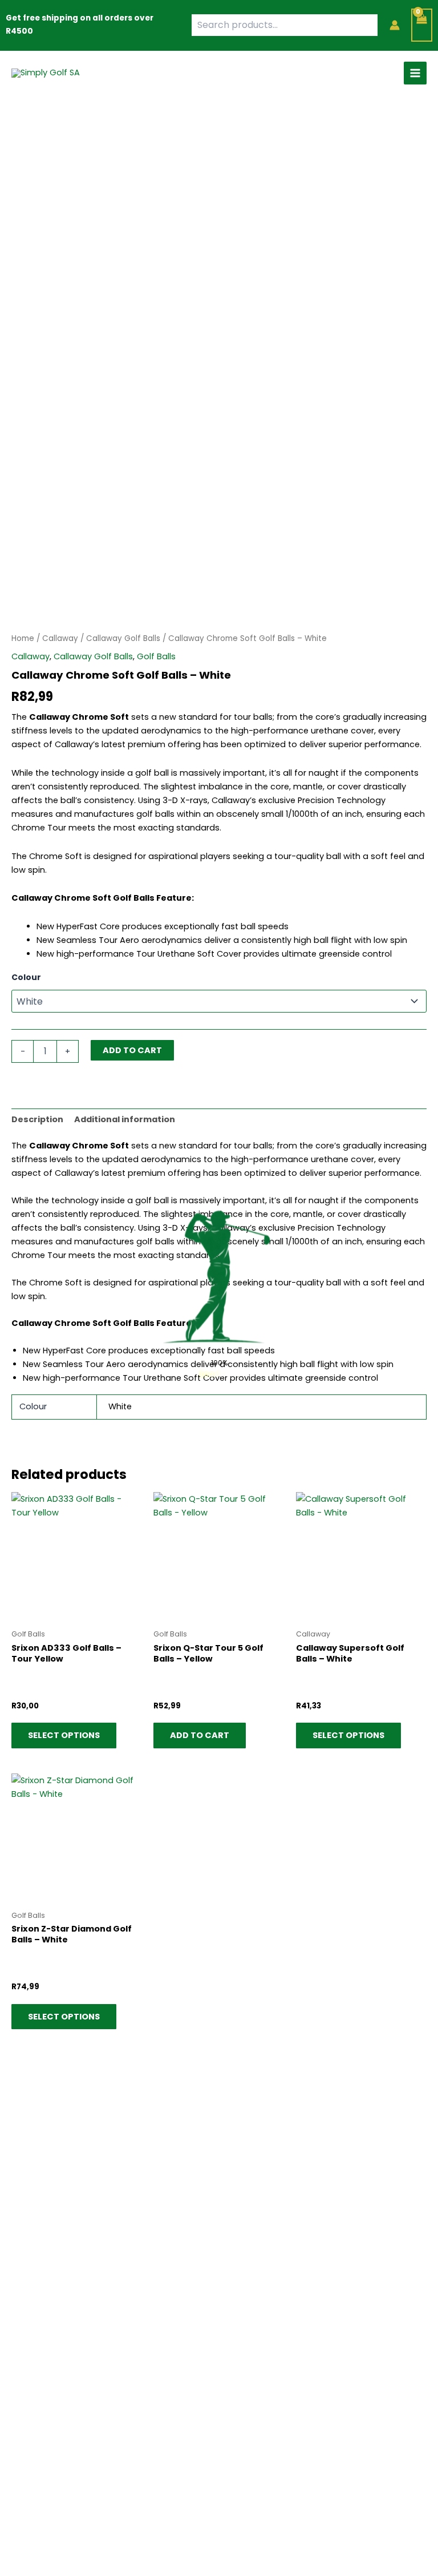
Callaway (60, 638)
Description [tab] (37, 1119)
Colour (26, 977)
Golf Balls (156, 656)
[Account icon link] (395, 25)
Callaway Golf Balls (123, 638)
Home (23, 638)
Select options (64, 1735)
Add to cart (132, 1050)
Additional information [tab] (125, 1119)
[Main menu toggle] (415, 73)
